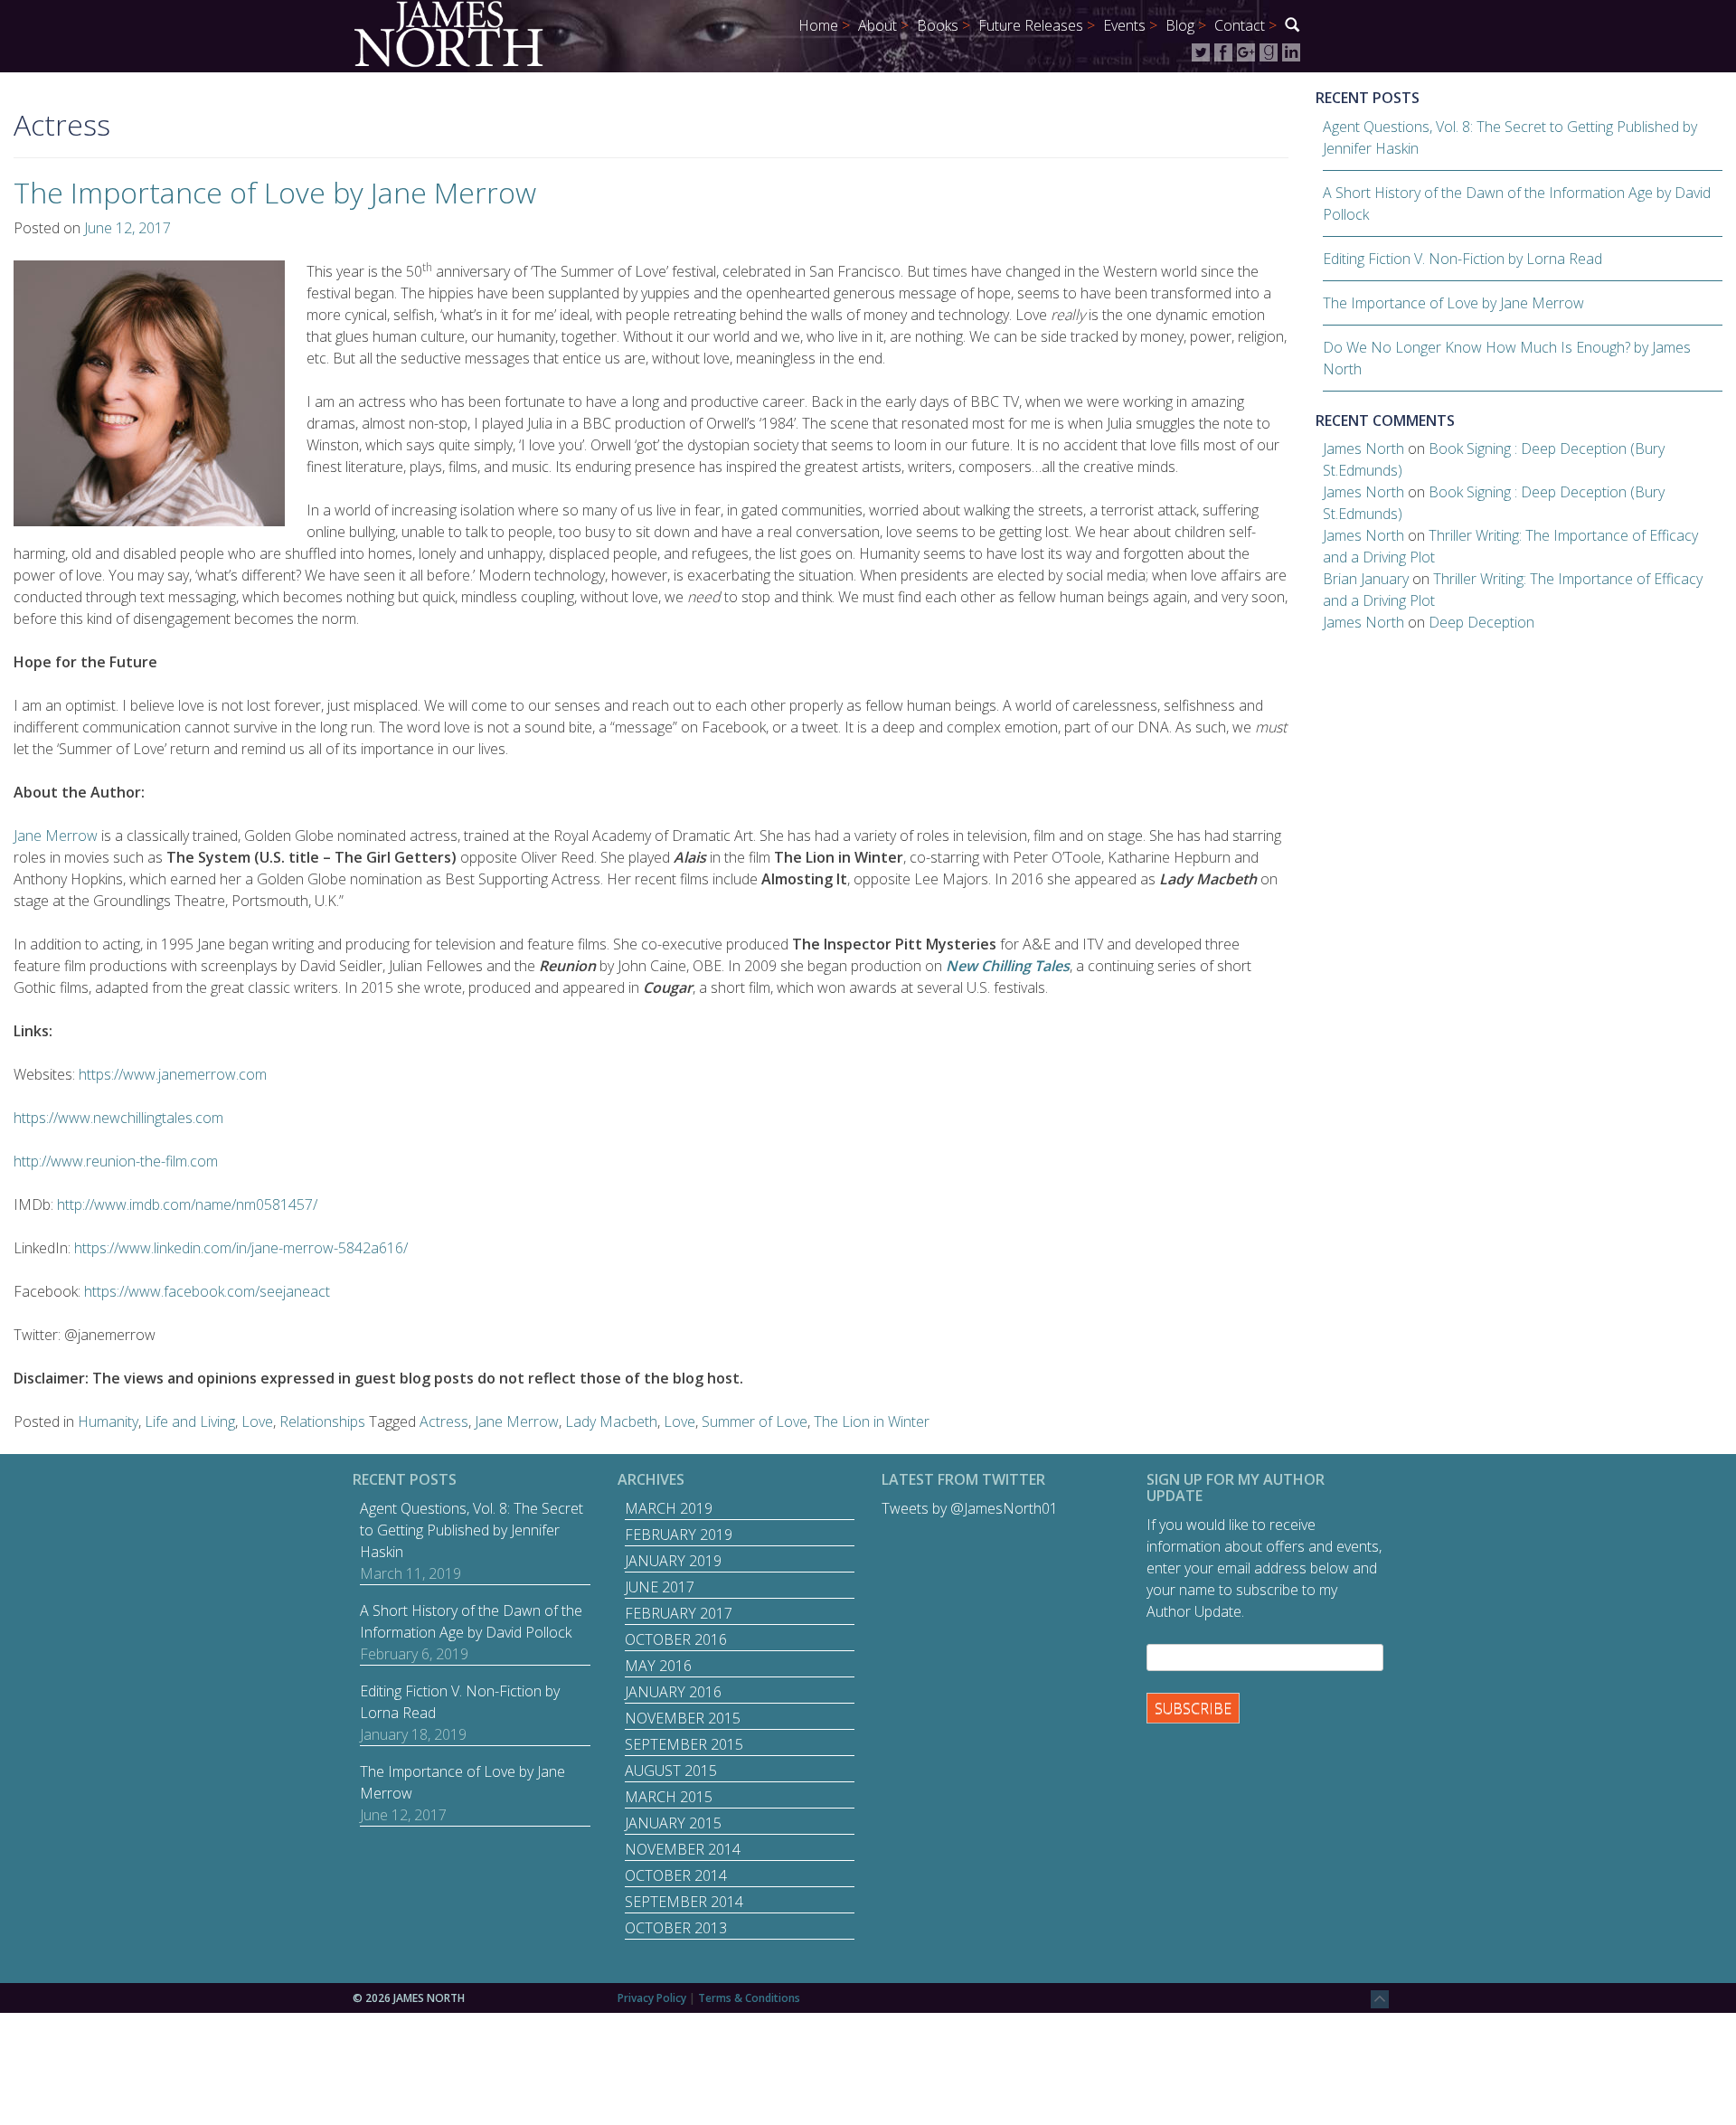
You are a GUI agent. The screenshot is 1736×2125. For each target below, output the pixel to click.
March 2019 (669, 1508)
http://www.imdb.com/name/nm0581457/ (187, 1204)
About (877, 25)
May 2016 (658, 1666)
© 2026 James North (409, 1998)
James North (1363, 449)
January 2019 (673, 1561)
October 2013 (676, 1928)
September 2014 (684, 1902)
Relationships (322, 1421)
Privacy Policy (652, 1998)
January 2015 (673, 1823)
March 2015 (669, 1797)
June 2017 (660, 1587)
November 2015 (683, 1718)
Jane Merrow (56, 836)
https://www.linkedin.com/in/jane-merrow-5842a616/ (241, 1248)
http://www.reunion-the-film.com (116, 1161)
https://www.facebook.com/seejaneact (207, 1291)
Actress (444, 1421)
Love (257, 1421)
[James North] (448, 33)
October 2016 (676, 1639)
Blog (1180, 25)
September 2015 (684, 1744)
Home (818, 25)
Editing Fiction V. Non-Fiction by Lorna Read (1462, 259)
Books (938, 25)
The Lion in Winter (872, 1421)
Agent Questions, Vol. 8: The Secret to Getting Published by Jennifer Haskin (472, 1530)
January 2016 (673, 1692)
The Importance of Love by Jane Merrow (275, 192)
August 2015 (671, 1771)
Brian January (1366, 579)
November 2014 (683, 1849)
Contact (1240, 25)
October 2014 (676, 1875)
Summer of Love (755, 1421)
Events (1124, 25)
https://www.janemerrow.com (173, 1074)
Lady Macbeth (611, 1421)
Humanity (108, 1421)
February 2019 (679, 1535)
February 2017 (679, 1613)
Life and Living (190, 1421)
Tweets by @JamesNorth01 (970, 1508)
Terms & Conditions (749, 1998)
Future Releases (1031, 25)
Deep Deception (1481, 622)
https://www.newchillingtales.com (118, 1118)
